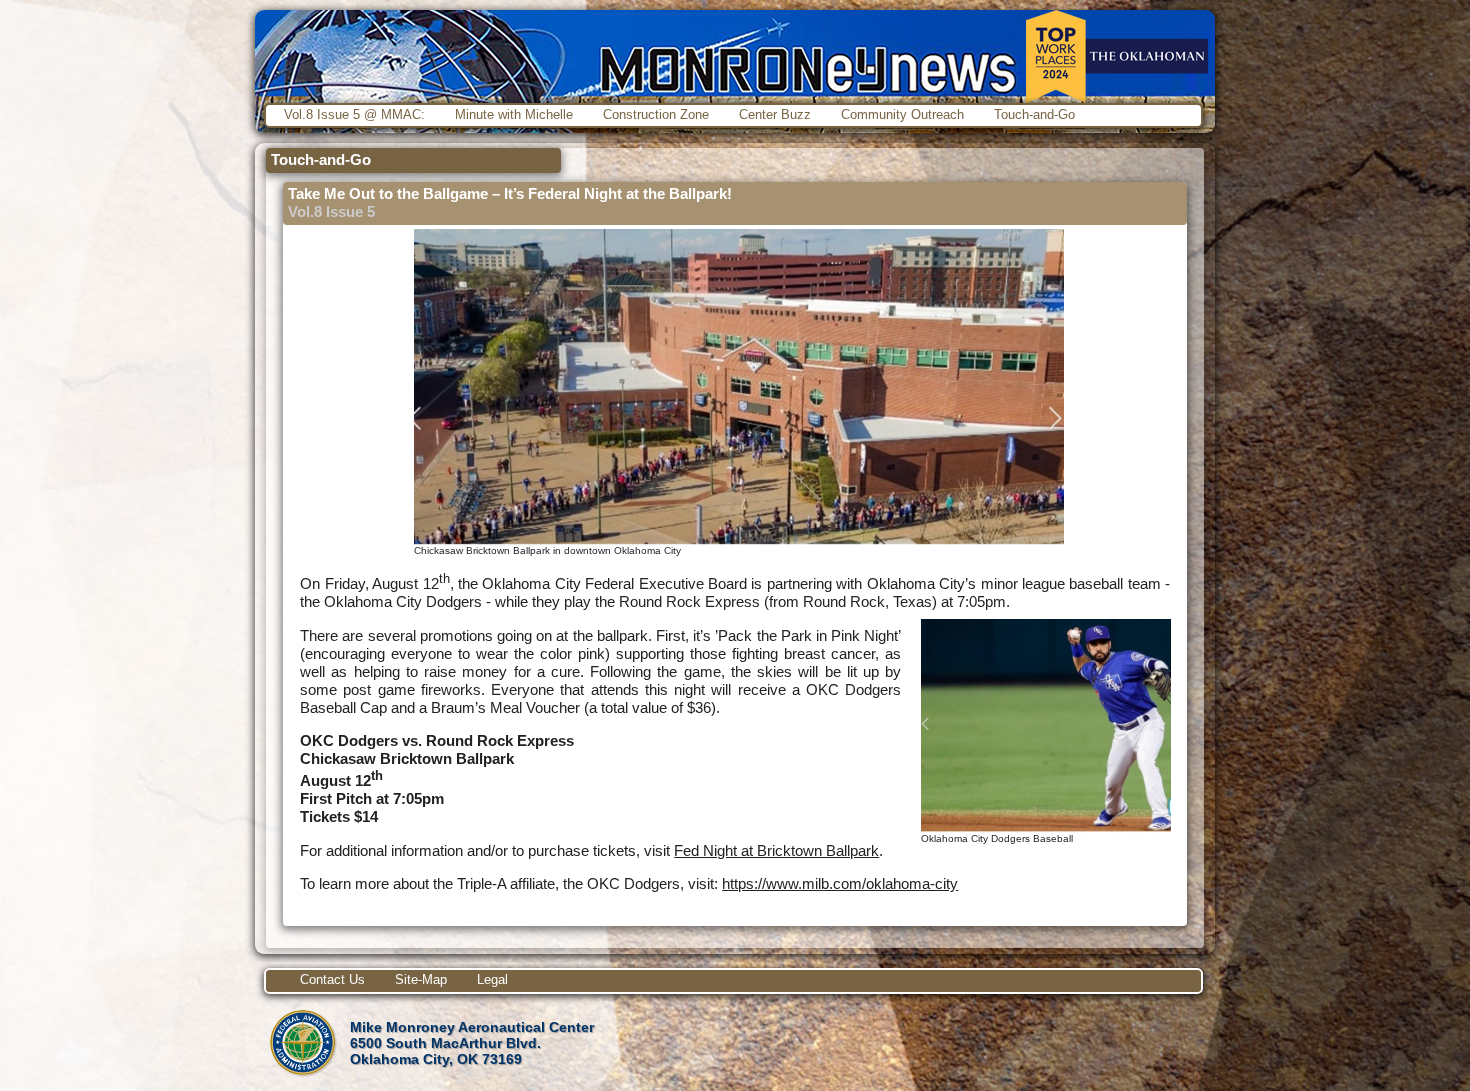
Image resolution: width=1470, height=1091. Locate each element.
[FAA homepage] (302, 1075)
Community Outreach (902, 114)
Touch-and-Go (1034, 114)
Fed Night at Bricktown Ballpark (776, 850)
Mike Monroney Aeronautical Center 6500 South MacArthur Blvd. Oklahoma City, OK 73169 (472, 1043)
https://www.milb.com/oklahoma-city (840, 883)
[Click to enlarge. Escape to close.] (739, 539)
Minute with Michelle (514, 114)
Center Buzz (775, 114)
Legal (492, 979)
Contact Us (332, 979)
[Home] (735, 54)
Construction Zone (656, 114)
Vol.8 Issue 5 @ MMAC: (354, 114)
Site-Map (421, 979)
